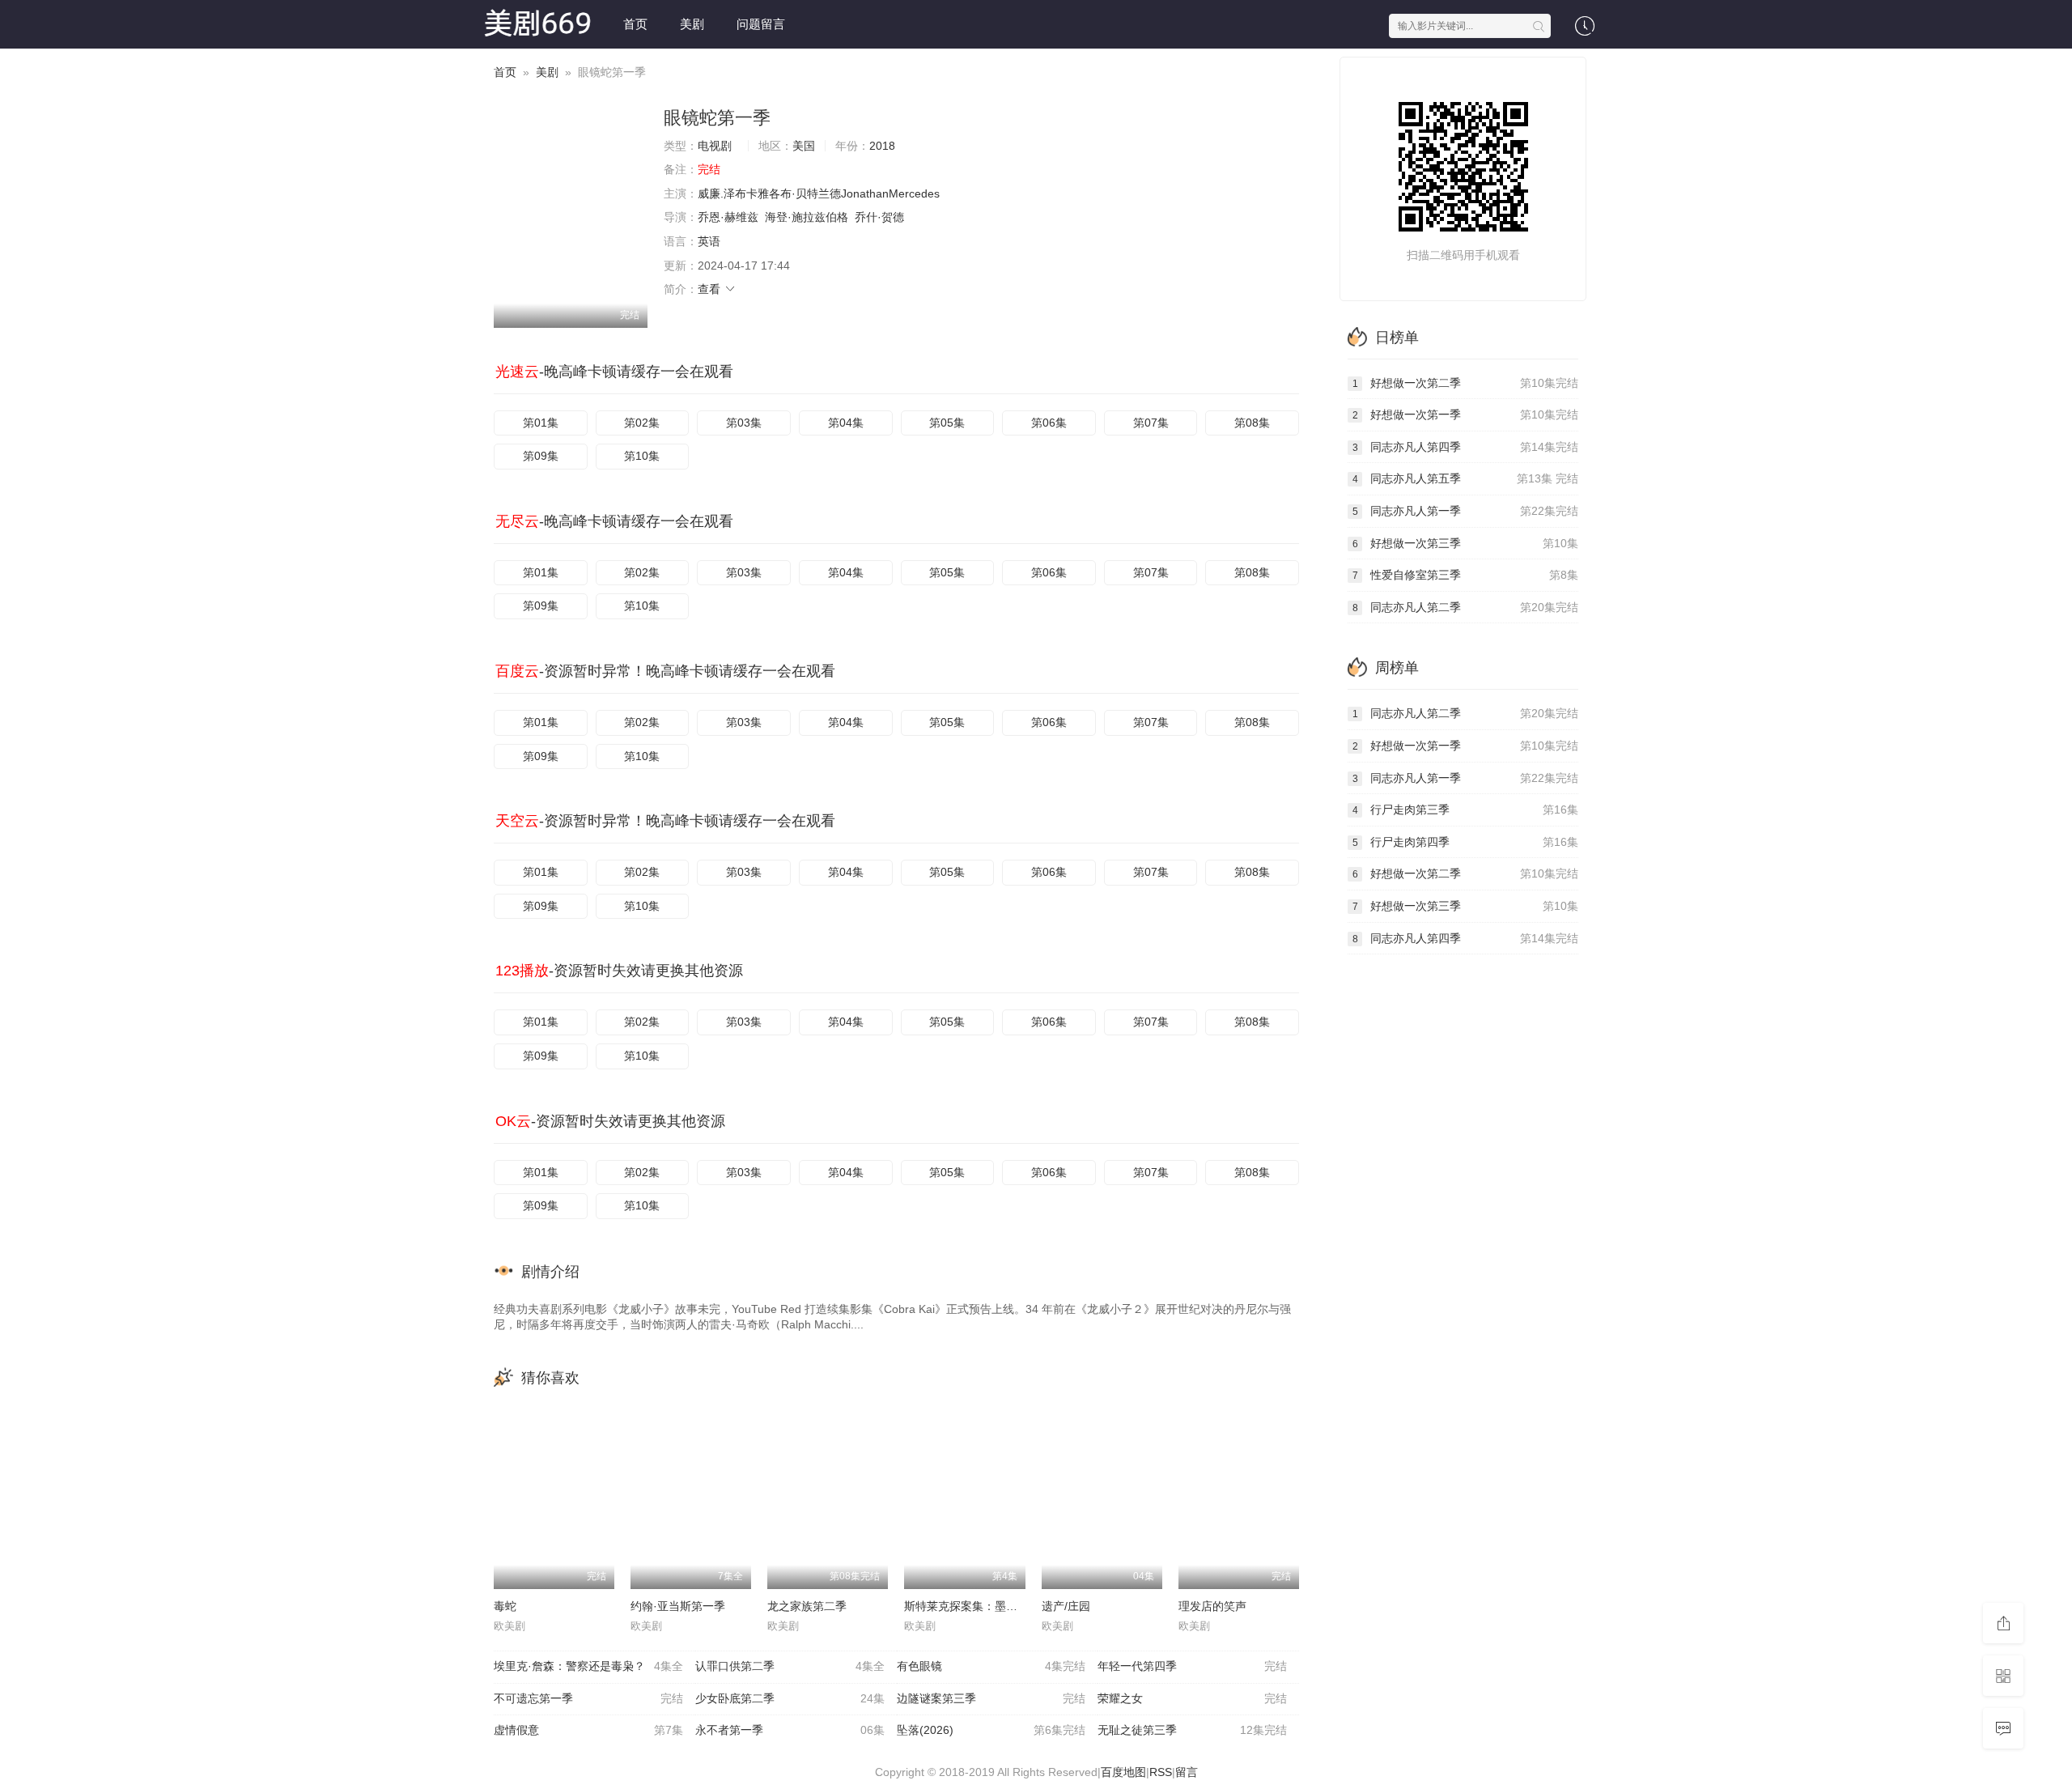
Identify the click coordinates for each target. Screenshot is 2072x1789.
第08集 (1252, 423)
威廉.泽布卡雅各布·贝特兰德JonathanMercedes (819, 193)
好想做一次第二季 (1465, 383)
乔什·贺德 (879, 217)
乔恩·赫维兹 (728, 217)
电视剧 (715, 146)
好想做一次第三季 (1465, 543)
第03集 (744, 423)
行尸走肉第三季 (1465, 810)
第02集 (642, 423)
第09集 (541, 456)
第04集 (846, 423)
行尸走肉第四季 (1465, 842)
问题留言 (761, 24)
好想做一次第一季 (1465, 414)
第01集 (541, 423)
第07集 (1151, 423)
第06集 (1049, 423)
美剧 (692, 24)
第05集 (947, 423)
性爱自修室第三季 (1465, 575)
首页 (635, 24)
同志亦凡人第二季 (1465, 607)
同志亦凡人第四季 (1465, 447)
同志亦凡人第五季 (1465, 478)
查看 (711, 289)
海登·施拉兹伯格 (807, 217)
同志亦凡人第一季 (1465, 511)
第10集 (642, 456)
